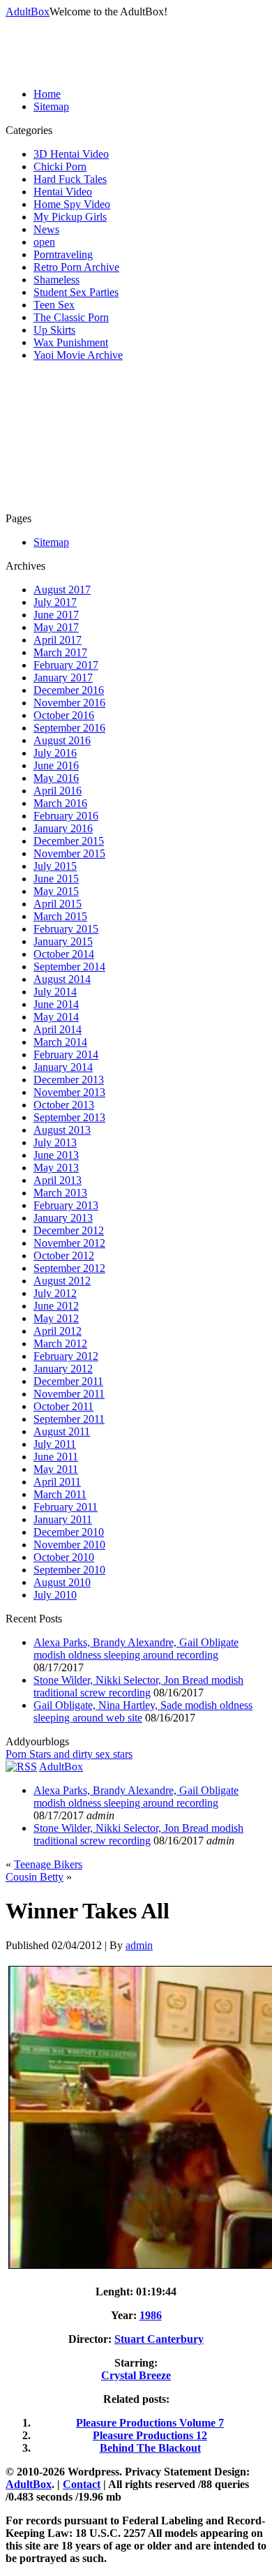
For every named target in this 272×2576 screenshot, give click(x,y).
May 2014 (56, 1017)
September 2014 (69, 967)
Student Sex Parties (76, 292)
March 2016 (60, 803)
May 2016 (56, 778)
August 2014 (62, 979)
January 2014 (63, 1067)
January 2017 (63, 678)
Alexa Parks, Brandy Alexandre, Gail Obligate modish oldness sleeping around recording (136, 1649)
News (46, 229)
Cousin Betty (35, 1877)
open (44, 242)
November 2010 (69, 1545)
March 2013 (60, 1193)
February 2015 (66, 929)
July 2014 (55, 992)
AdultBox (28, 12)
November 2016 (69, 703)
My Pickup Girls (70, 217)
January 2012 (63, 1369)
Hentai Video (63, 192)
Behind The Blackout (150, 2448)
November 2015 (69, 853)
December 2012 (69, 1230)
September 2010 (69, 1570)
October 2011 (63, 1406)
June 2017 (56, 615)
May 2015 (56, 891)
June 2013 (56, 1155)
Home (47, 94)
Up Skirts (54, 330)
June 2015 (56, 879)
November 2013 (69, 1092)
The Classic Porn (71, 317)
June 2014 (56, 1004)
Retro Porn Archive (76, 267)
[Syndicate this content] (21, 1767)
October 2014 (64, 954)
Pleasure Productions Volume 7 (150, 2423)
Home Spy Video (72, 204)
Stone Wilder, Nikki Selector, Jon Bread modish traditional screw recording (138, 1686)
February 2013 (66, 1205)
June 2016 (56, 765)
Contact (82, 2484)
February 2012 (66, 1356)
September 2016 (69, 728)
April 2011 (57, 1482)
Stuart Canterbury (159, 2339)
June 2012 (56, 1306)
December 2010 (69, 1532)
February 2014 (66, 1054)
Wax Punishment (71, 342)
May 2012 (56, 1318)
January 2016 (63, 828)
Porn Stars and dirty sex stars (69, 1754)
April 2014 (58, 1029)
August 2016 (62, 740)
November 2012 (69, 1243)
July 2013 (55, 1142)
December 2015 (69, 841)
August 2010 (62, 1582)
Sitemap (51, 106)
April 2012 (58, 1331)
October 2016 (64, 715)
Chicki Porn (60, 166)
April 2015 (58, 904)
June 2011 (56, 1457)
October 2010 (64, 1557)
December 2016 (69, 690)
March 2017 (60, 652)
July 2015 (55, 866)
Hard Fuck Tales (70, 179)
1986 (151, 2315)
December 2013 (69, 1080)
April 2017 (58, 640)
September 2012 (69, 1268)
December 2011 (68, 1381)
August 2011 (62, 1431)
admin (139, 1945)
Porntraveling (63, 254)
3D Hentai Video (71, 154)
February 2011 (66, 1507)
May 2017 (56, 627)
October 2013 (64, 1105)
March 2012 (60, 1343)
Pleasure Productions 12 (150, 2435)
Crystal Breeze (136, 2375)
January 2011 (63, 1519)
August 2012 (62, 1281)
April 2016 (58, 791)
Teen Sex (54, 305)
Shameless (56, 280)
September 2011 (69, 1419)
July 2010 (55, 1595)
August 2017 (62, 590)
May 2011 (56, 1469)
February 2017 (66, 665)
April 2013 (58, 1180)
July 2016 (55, 753)
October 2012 (64, 1256)
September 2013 (69, 1117)
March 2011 (60, 1494)
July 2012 (55, 1293)
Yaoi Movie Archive (78, 355)
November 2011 (69, 1394)
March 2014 (60, 1042)
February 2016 (66, 816)
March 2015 (60, 916)
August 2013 (62, 1130)
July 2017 (55, 602)
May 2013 (56, 1168)
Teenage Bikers (48, 1864)
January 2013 (63, 1218)
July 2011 (55, 1444)
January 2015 (63, 941)
